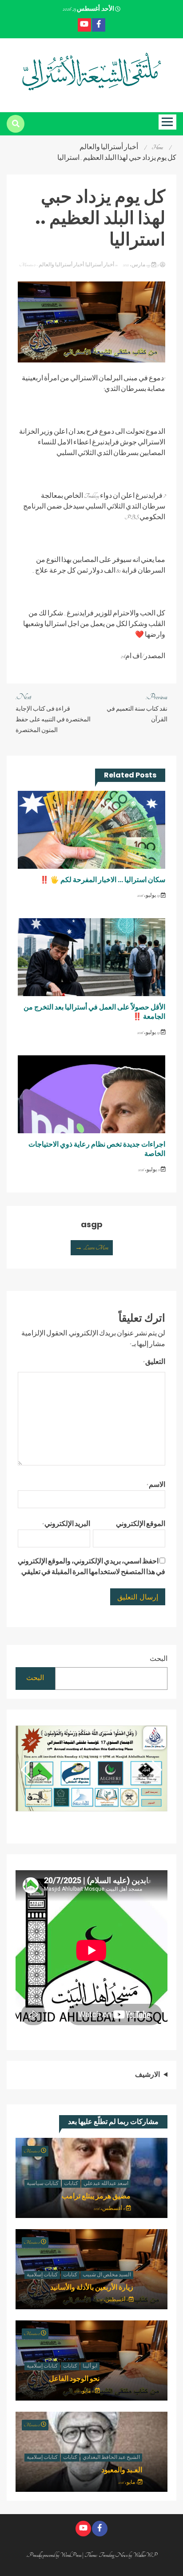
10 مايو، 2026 (84, 2391)
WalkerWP (145, 2555)
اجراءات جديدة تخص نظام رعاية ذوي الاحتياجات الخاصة (97, 1149)
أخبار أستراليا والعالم (61, 265)
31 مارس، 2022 (141, 265)
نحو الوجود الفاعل (74, 2379)
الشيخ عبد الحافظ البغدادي (111, 2458)
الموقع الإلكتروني (141, 1524)
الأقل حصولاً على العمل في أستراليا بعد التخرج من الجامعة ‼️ (94, 1012)
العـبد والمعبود (122, 2470)
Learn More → (92, 1248)
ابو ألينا (90, 2366)
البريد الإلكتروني (66, 1524)
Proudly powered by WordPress (55, 2555)
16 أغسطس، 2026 (110, 2209)
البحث (159, 1659)
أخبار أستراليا (100, 265)
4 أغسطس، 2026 (113, 2300)
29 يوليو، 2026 (149, 895)
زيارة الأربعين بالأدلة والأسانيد (92, 2287)
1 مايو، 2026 (128, 2482)
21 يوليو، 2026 (149, 1170)
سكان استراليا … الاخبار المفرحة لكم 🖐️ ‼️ (103, 880)
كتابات (71, 2184)
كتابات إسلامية (42, 2275)
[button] (26, 1770)
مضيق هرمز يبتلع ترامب (96, 2196)
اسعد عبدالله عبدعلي (106, 2184)
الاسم (156, 1485)
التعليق (154, 1362)
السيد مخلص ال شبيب (107, 2275)
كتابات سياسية (43, 2184)
